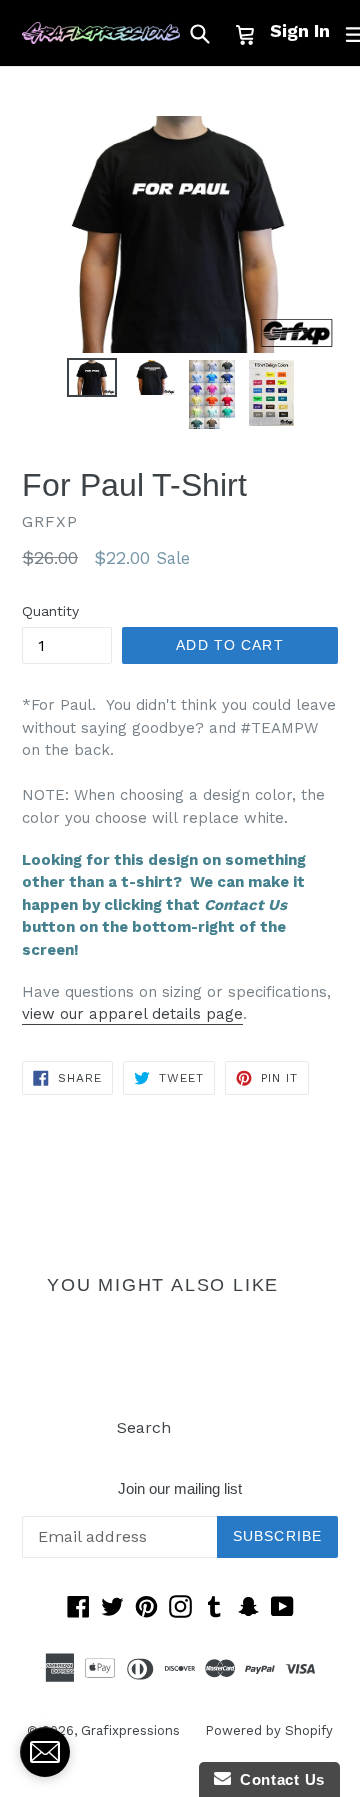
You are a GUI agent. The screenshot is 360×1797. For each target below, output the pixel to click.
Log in (219, 1427)
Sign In (300, 30)
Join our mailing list (180, 1488)
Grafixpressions (130, 1730)
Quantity (50, 611)
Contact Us (278, 1779)
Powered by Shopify (269, 1730)
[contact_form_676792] (45, 1752)
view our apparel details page (132, 1014)
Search (144, 1427)
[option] (92, 377)
